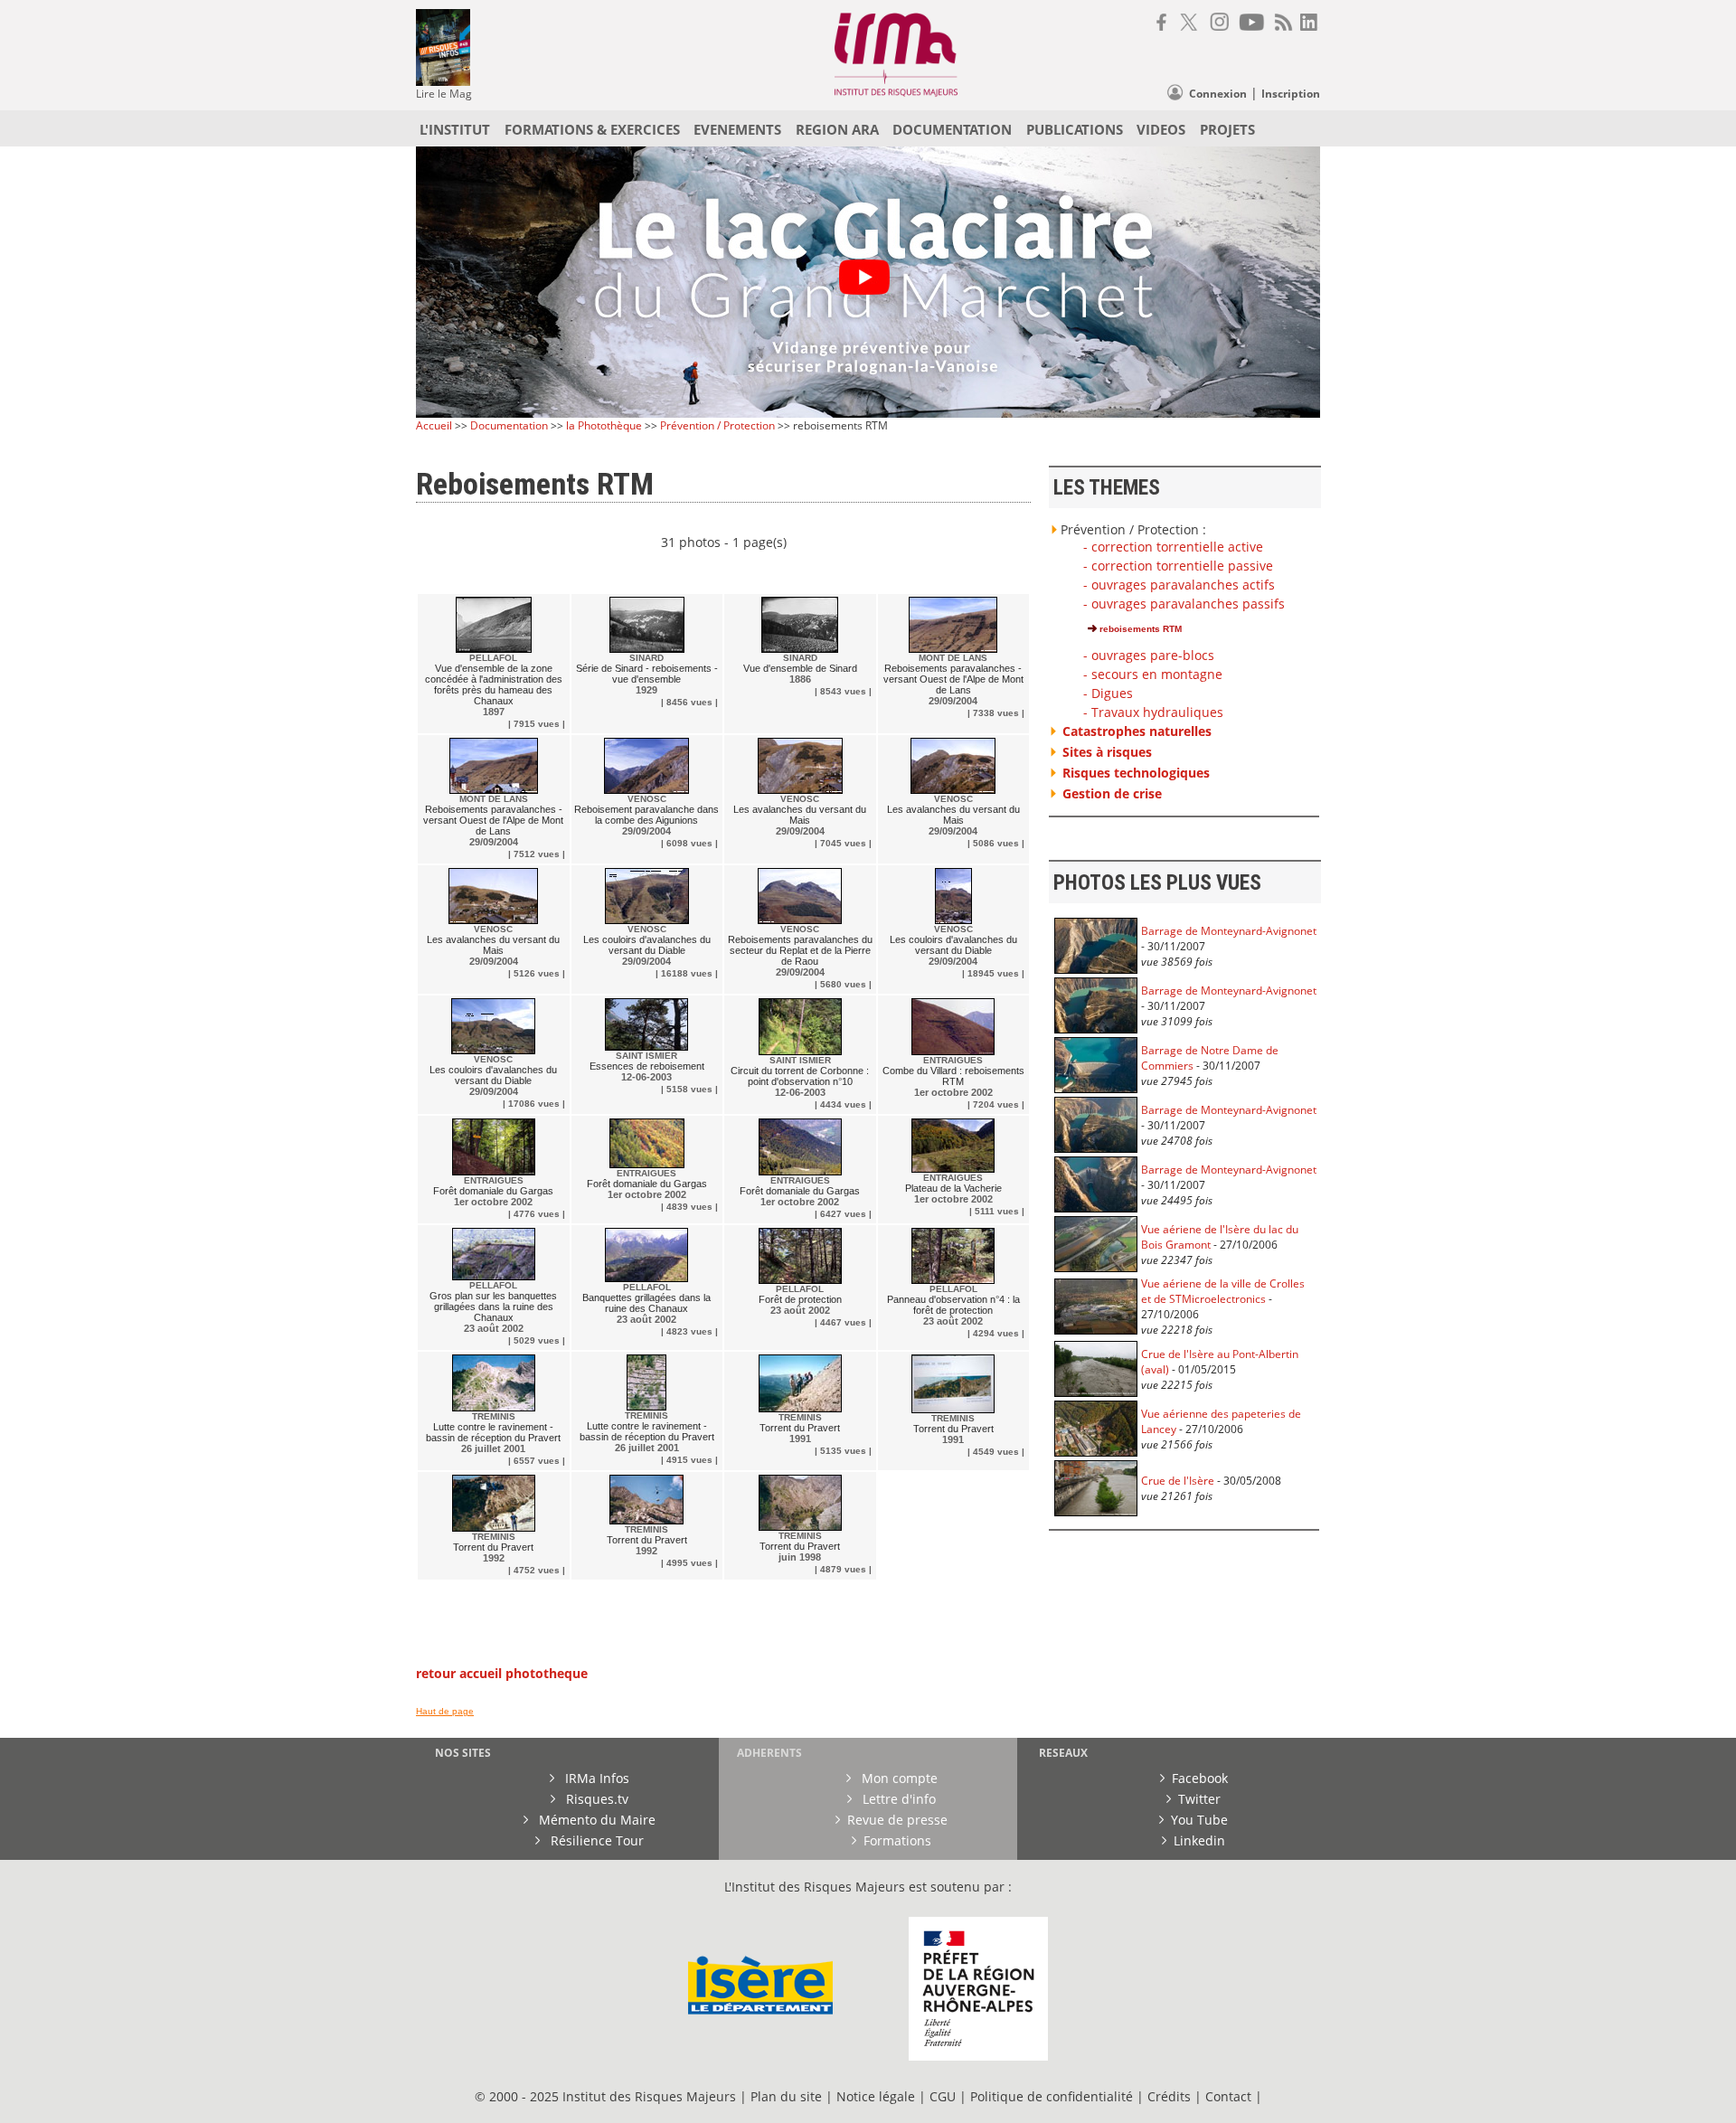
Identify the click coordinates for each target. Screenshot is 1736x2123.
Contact (1230, 2096)
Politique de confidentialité (1052, 2096)
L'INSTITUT (455, 129)
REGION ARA (837, 129)
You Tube (1199, 1820)
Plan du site (786, 2096)
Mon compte (898, 1778)
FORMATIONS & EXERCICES (592, 129)
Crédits (1169, 2096)
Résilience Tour (595, 1840)
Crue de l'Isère (1178, 1481)
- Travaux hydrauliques (1153, 712)
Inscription (1291, 94)
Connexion (1218, 94)
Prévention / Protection (717, 425)
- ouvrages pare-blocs (1149, 655)
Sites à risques (1107, 752)
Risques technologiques (1136, 773)
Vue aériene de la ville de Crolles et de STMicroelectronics (1223, 1291)
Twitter (1199, 1799)
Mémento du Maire (595, 1820)
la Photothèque (605, 425)
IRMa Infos (595, 1778)
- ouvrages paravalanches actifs (1179, 585)
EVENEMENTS (737, 129)
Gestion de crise (1112, 793)
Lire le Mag (444, 94)
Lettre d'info (897, 1799)
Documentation (509, 425)
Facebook (1200, 1778)
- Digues (1108, 693)
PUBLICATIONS (1075, 129)
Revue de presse (897, 1820)
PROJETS (1227, 129)
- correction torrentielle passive (1178, 566)
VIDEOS (1161, 129)
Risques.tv (595, 1799)
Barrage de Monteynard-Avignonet (1229, 931)
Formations (897, 1840)
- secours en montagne (1153, 674)
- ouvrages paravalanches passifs (1184, 604)
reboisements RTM (1139, 629)
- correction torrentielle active (1173, 547)
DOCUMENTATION (952, 129)
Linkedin (1199, 1840)
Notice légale (876, 2096)
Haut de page (445, 1711)
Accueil (434, 425)
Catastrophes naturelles (1137, 731)
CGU (943, 2096)
